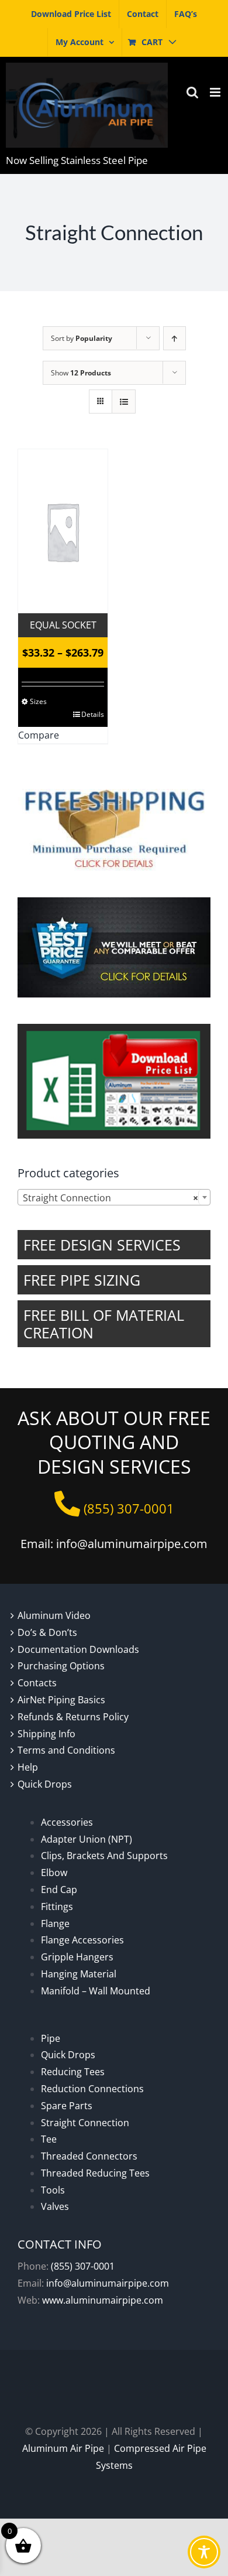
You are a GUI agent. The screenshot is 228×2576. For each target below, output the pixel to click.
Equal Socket (63, 625)
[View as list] (124, 402)
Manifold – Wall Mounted (96, 1991)
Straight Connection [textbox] (110, 1198)
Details (93, 714)
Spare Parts (67, 2106)
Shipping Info (46, 1734)
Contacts (37, 1683)
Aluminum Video (54, 1615)
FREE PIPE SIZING (82, 1280)
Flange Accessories (82, 1940)
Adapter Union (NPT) (87, 1839)
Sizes (38, 701)
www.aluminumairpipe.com (103, 2300)
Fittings (57, 1907)
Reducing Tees (73, 2072)
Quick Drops (45, 1784)
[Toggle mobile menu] (216, 92)
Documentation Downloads (78, 1649)
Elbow (54, 1873)
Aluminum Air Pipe (63, 2448)
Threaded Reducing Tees (95, 2173)
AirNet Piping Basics (61, 1700)
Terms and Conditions (66, 1750)
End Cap (59, 1890)
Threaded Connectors (89, 2156)
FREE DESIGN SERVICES (102, 1245)
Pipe (51, 2038)
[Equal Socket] (63, 531)
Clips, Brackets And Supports (104, 1856)
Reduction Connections (92, 2089)
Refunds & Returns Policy (73, 1717)
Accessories (67, 1822)
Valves (55, 2206)
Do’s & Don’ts (47, 1632)
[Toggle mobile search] (192, 92)
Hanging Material (79, 1974)
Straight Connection (85, 2123)
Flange (55, 1924)
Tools (53, 2190)
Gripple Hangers (77, 1957)
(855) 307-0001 (83, 2266)
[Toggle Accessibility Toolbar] (204, 2552)
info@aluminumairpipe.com (108, 2283)
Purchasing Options (61, 1666)
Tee (49, 2139)
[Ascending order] (175, 338)
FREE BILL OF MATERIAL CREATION (104, 1324)
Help (28, 1767)
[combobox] (114, 1197)
